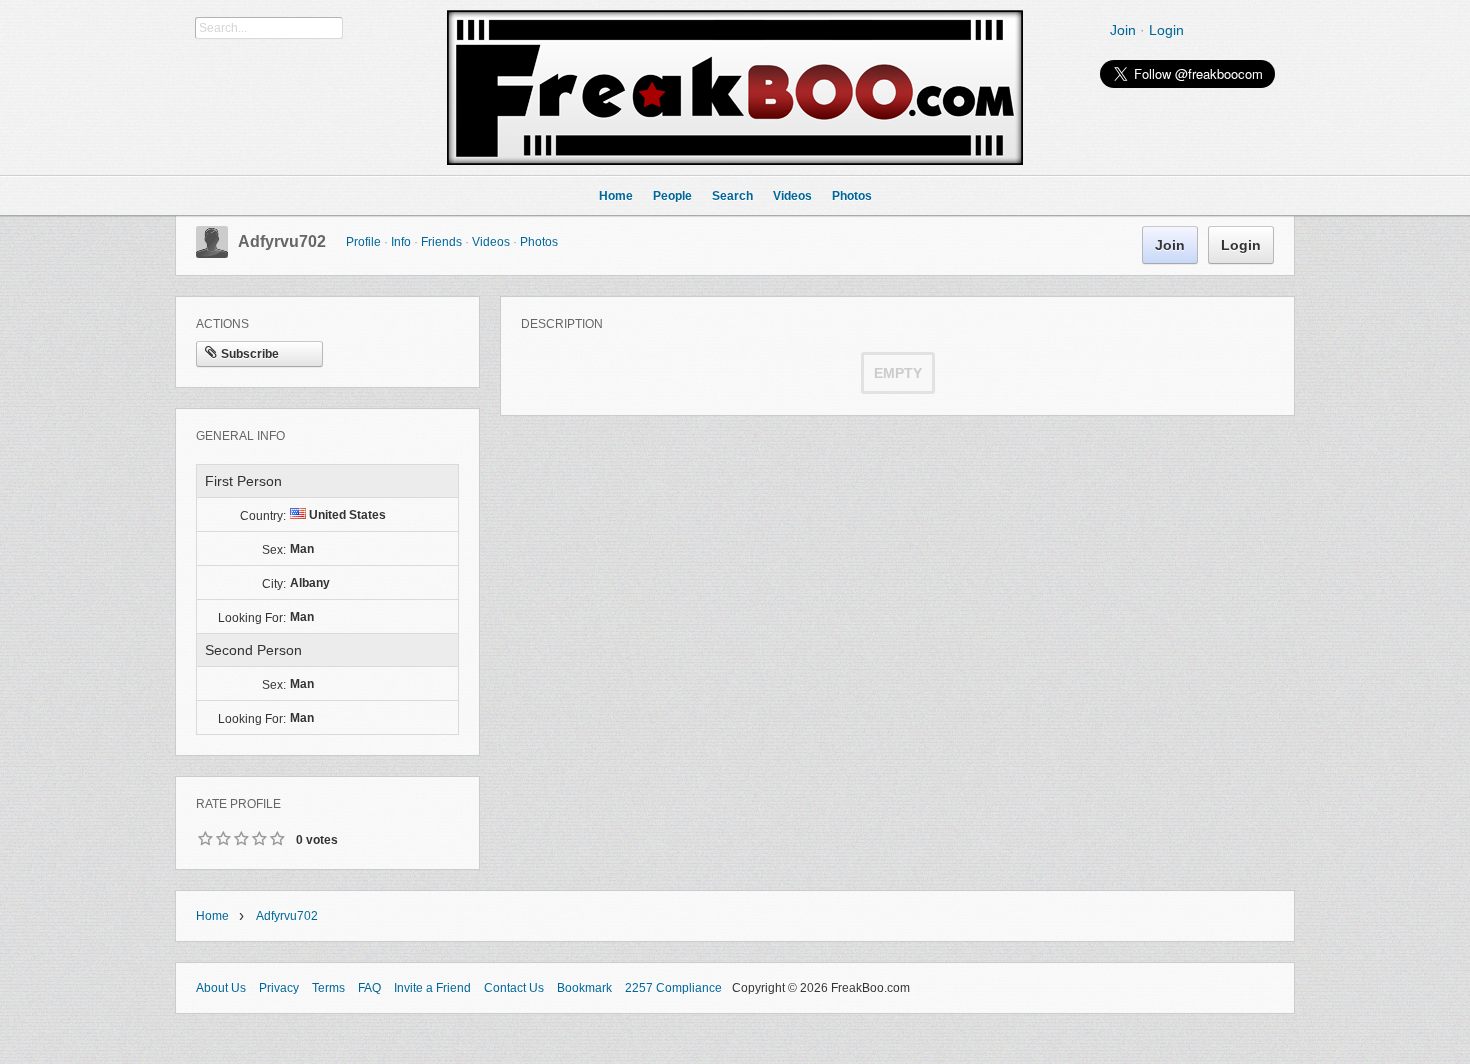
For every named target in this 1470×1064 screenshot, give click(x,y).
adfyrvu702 (282, 241)
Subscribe (250, 354)
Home (212, 916)
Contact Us (514, 988)
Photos (539, 242)
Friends (441, 242)
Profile (363, 242)
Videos (491, 242)
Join (1123, 30)
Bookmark (584, 988)
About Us (221, 988)
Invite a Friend (432, 988)
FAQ (369, 988)
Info (401, 242)
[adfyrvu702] (212, 254)
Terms (328, 988)
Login (1166, 30)
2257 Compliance (673, 988)
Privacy (279, 988)
